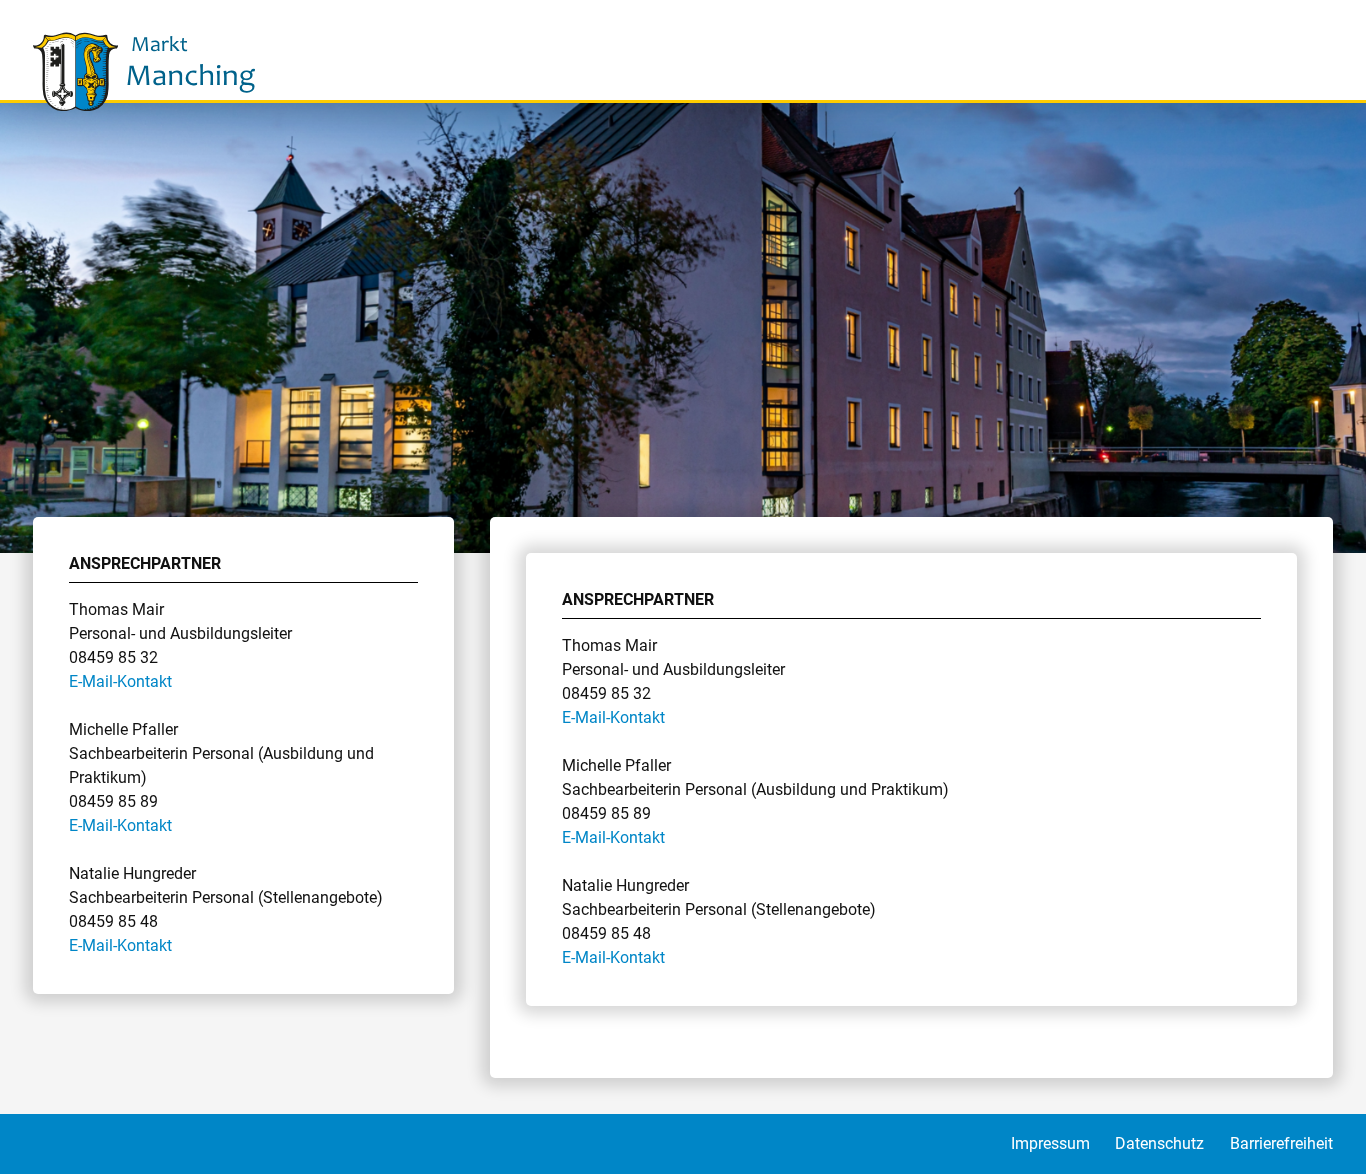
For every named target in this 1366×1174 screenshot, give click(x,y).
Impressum (1050, 1143)
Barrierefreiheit (1281, 1143)
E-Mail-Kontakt (120, 681)
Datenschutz (1159, 1143)
